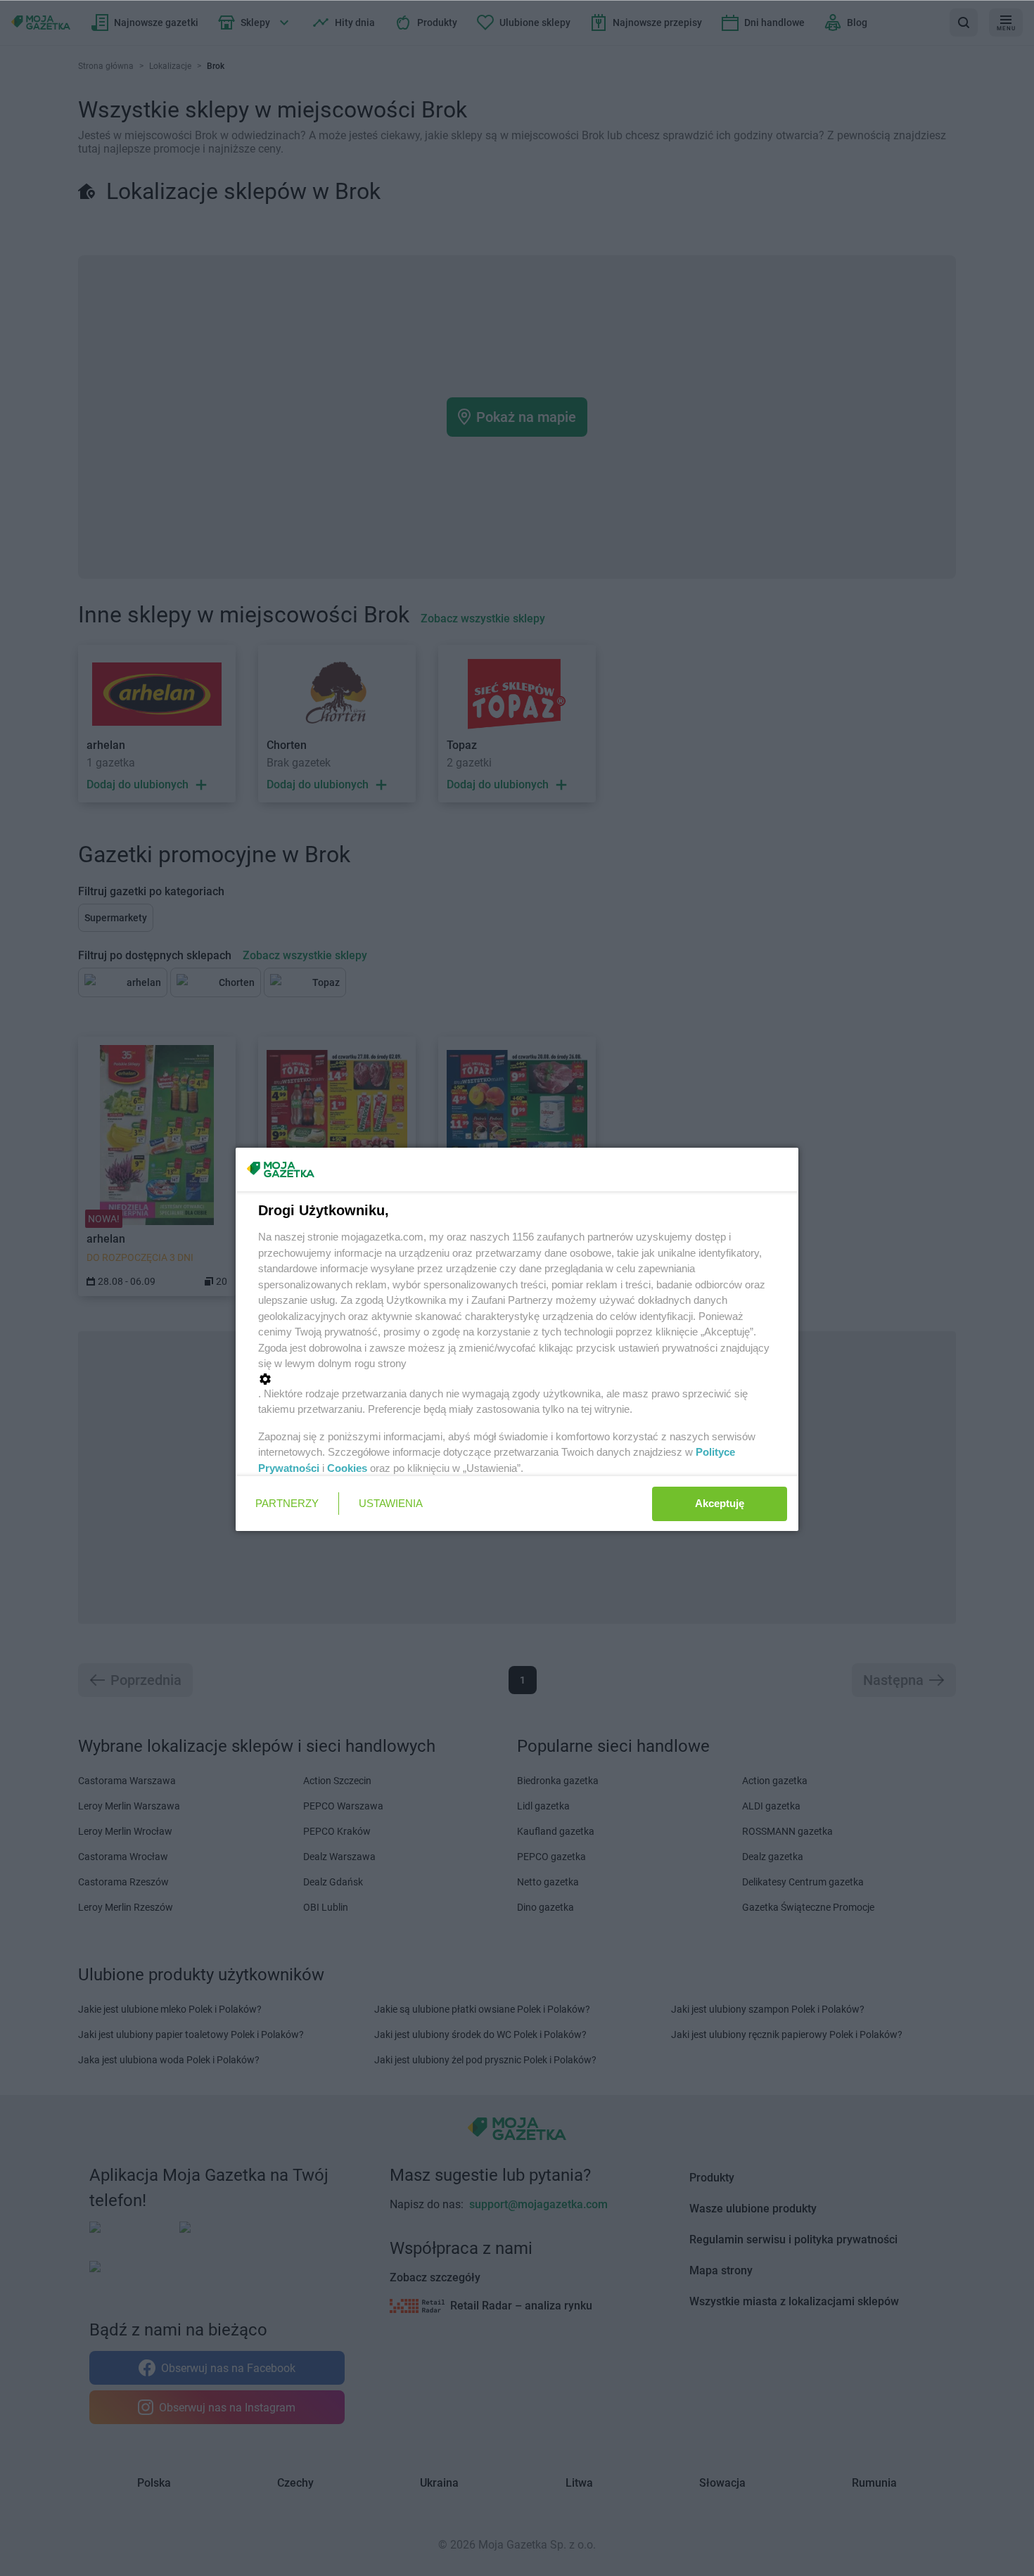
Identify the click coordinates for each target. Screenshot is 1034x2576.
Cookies (347, 1468)
